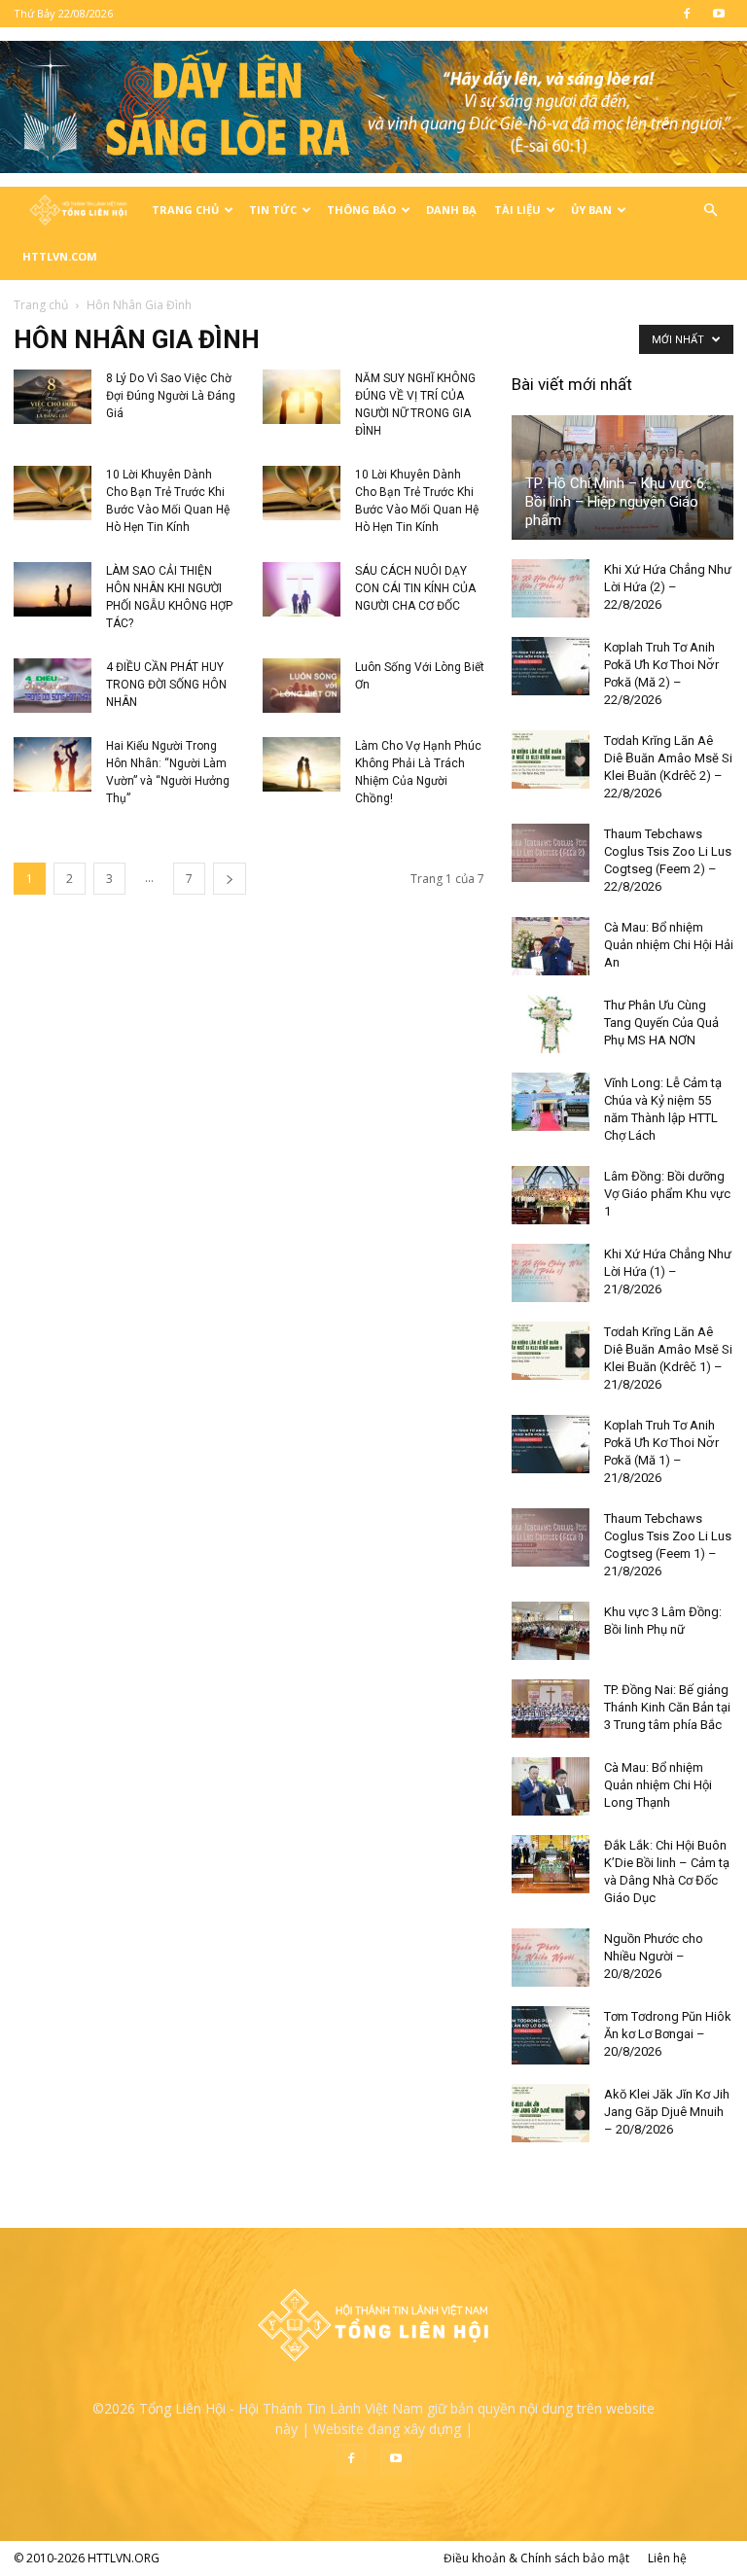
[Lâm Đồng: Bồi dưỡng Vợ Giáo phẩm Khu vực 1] (551, 1195)
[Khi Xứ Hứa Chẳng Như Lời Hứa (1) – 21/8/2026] (551, 1273)
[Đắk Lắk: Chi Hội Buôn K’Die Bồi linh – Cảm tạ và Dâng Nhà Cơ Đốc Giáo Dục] (551, 1864)
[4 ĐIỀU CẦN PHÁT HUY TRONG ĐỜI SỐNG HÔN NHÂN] (53, 686)
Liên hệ (667, 2558)
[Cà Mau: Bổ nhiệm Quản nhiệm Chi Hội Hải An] (551, 946)
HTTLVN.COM (60, 256)
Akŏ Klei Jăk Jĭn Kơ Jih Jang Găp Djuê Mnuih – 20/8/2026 (667, 2112)
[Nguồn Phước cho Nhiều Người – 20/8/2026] (551, 1958)
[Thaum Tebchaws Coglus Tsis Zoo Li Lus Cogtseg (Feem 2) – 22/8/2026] (551, 853)
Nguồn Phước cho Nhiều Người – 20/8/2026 (654, 1956)
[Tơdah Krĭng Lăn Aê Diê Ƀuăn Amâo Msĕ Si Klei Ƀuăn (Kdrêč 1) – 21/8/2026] (551, 1351)
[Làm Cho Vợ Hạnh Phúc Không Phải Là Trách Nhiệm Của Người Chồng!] (302, 764)
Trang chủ (41, 305)
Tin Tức (273, 210)
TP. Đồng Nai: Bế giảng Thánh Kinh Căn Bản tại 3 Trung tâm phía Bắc (667, 1707)
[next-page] (230, 879)
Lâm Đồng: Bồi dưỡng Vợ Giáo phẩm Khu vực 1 (667, 1194)
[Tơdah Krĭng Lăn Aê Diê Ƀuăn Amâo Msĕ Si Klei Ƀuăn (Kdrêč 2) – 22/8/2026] (551, 759)
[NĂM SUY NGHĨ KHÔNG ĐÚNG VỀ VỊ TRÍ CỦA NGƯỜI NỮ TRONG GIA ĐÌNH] (302, 397)
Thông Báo (361, 210)
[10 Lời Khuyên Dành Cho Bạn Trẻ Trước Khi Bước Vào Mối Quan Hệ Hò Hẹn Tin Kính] (53, 493)
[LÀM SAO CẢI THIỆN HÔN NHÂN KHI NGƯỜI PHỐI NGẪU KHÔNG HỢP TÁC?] (53, 589)
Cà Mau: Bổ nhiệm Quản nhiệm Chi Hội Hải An (669, 945)
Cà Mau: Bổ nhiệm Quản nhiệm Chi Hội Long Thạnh (658, 1785)
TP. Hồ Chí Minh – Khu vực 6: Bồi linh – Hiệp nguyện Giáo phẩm (616, 502)
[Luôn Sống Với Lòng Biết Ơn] (302, 686)
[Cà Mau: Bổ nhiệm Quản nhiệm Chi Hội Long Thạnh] (551, 1786)
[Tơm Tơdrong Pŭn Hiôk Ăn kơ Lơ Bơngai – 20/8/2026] (551, 2035)
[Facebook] (687, 14)
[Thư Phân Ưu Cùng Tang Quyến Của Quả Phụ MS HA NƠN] (551, 1024)
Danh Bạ (451, 210)
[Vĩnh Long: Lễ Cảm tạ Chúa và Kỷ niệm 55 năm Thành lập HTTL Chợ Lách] (551, 1102)
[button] (710, 211)
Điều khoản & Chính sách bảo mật (536, 2558)
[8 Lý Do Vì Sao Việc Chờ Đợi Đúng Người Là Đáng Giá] (53, 397)
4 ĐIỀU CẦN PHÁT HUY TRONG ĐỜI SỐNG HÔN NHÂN (166, 685)
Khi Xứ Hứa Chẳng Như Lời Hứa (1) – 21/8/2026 (668, 1271)
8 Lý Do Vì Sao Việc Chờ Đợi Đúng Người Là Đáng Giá (171, 396)
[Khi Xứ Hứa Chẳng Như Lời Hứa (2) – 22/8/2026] (551, 588)
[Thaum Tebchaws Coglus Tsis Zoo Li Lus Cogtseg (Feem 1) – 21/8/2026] (551, 1537)
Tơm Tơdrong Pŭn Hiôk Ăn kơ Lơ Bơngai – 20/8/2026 (668, 2034)
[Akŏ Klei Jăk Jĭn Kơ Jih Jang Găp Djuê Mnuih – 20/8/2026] (551, 2113)
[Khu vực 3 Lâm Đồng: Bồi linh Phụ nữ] (551, 1631)
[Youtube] (719, 14)
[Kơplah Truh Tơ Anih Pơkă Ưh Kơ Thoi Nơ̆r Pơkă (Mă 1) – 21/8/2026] (551, 1444)
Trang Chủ (185, 210)
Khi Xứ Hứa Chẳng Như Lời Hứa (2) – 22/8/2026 (668, 587)
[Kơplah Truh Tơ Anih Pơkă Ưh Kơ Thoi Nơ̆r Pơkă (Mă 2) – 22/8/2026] (551, 666)
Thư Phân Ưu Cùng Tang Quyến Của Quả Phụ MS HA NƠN (661, 1023)
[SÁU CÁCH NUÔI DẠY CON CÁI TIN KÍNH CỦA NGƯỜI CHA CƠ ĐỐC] (302, 589)
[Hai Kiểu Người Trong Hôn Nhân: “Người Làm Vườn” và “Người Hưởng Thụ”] (53, 764)
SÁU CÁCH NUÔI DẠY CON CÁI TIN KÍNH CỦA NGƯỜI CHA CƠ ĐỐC (415, 588)
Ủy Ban (591, 210)
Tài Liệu (517, 210)
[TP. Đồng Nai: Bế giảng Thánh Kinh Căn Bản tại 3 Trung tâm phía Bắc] (551, 1709)
